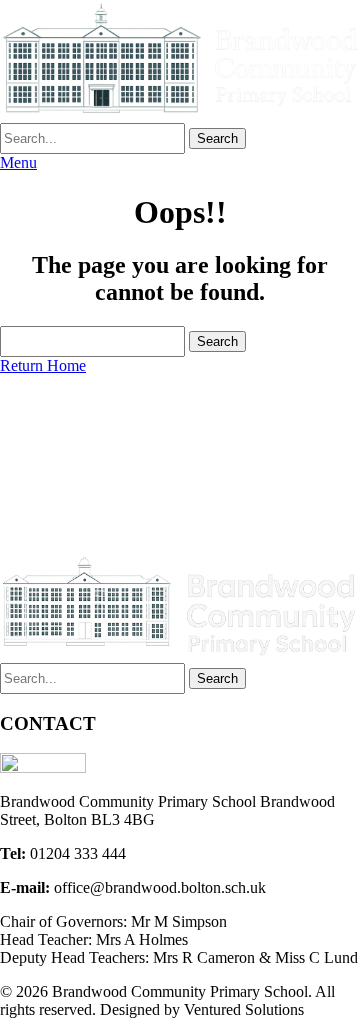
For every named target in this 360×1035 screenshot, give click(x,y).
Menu (18, 162)
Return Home (43, 365)
